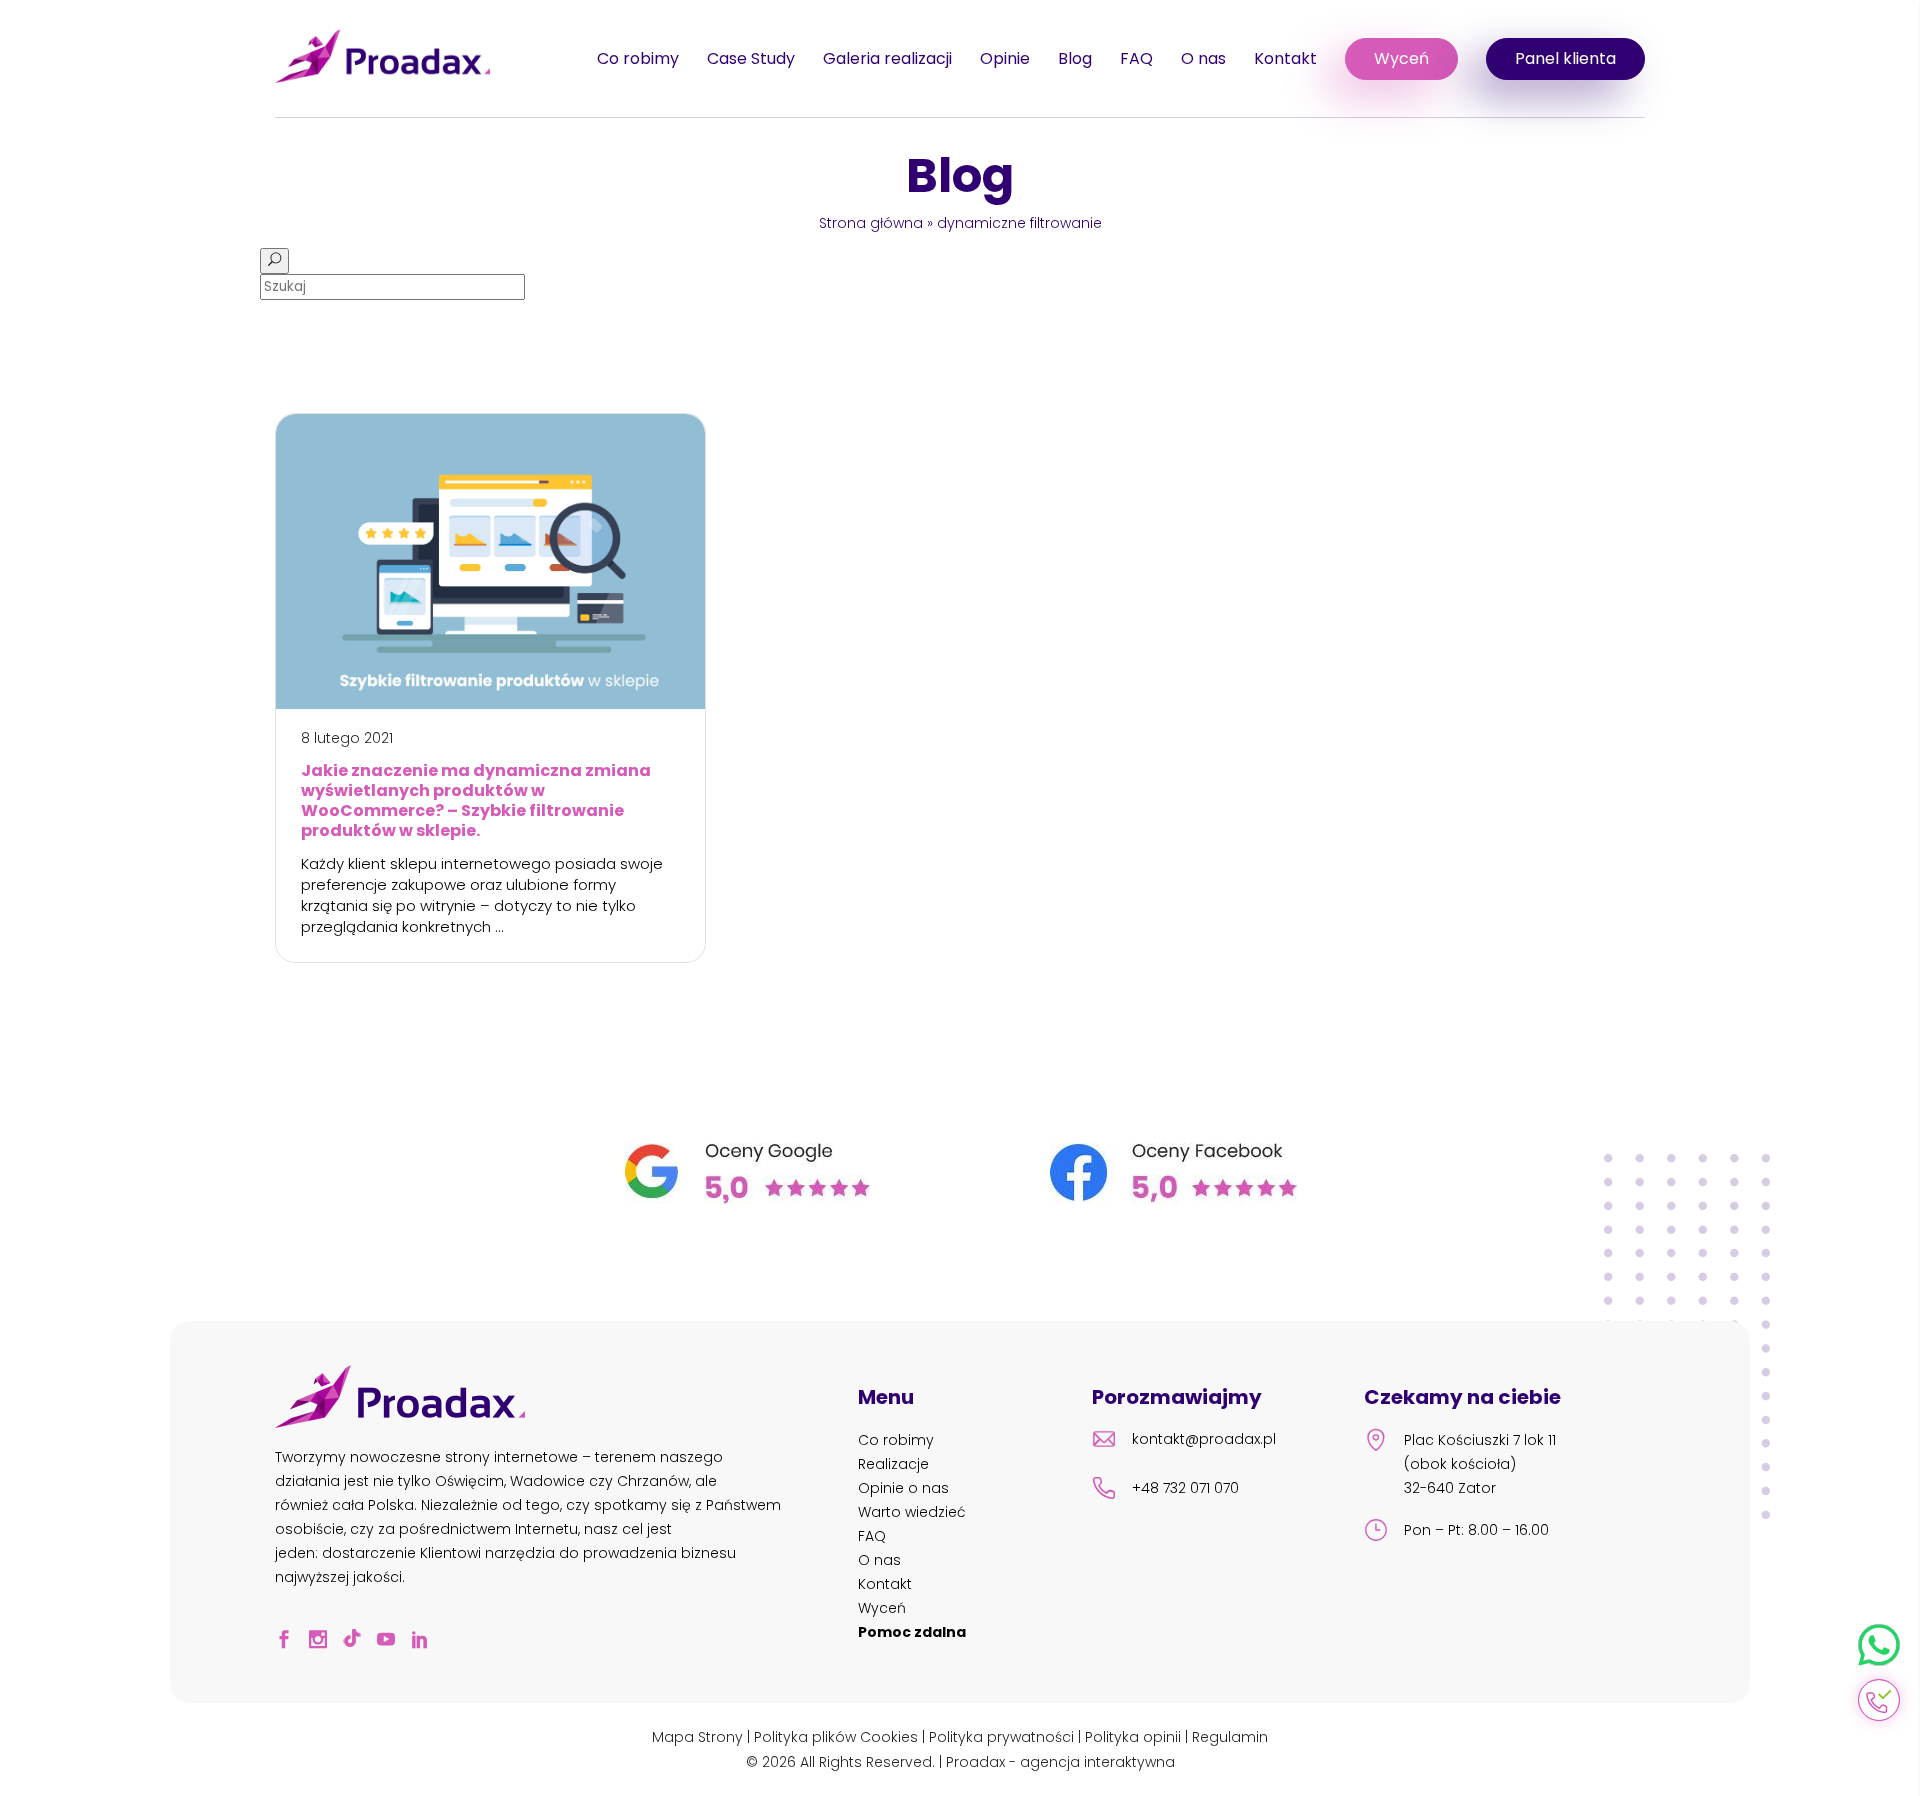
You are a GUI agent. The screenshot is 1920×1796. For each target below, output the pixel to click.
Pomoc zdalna (912, 1632)
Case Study (751, 58)
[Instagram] (324, 1642)
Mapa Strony (697, 1737)
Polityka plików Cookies (836, 1737)
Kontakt (1285, 58)
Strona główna (871, 223)
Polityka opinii (1133, 1737)
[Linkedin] (426, 1642)
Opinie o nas (903, 1488)
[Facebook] (290, 1642)
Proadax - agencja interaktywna (1060, 1762)
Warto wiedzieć (912, 1512)
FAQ (1136, 58)
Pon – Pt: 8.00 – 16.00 (1476, 1530)
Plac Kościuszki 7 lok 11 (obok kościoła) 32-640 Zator (1480, 1464)
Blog (1075, 58)
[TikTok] (358, 1642)
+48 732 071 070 (1185, 1488)
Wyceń (1401, 58)
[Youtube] (392, 1642)
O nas (1203, 58)
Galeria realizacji (887, 58)
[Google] (747, 1198)
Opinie (1005, 58)
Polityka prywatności (1001, 1737)
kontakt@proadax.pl (1204, 1439)
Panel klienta (1565, 58)
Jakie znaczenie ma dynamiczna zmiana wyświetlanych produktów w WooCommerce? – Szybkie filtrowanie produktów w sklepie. (476, 801)
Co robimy (638, 58)
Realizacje (893, 1464)
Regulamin (1230, 1737)
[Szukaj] (274, 261)
